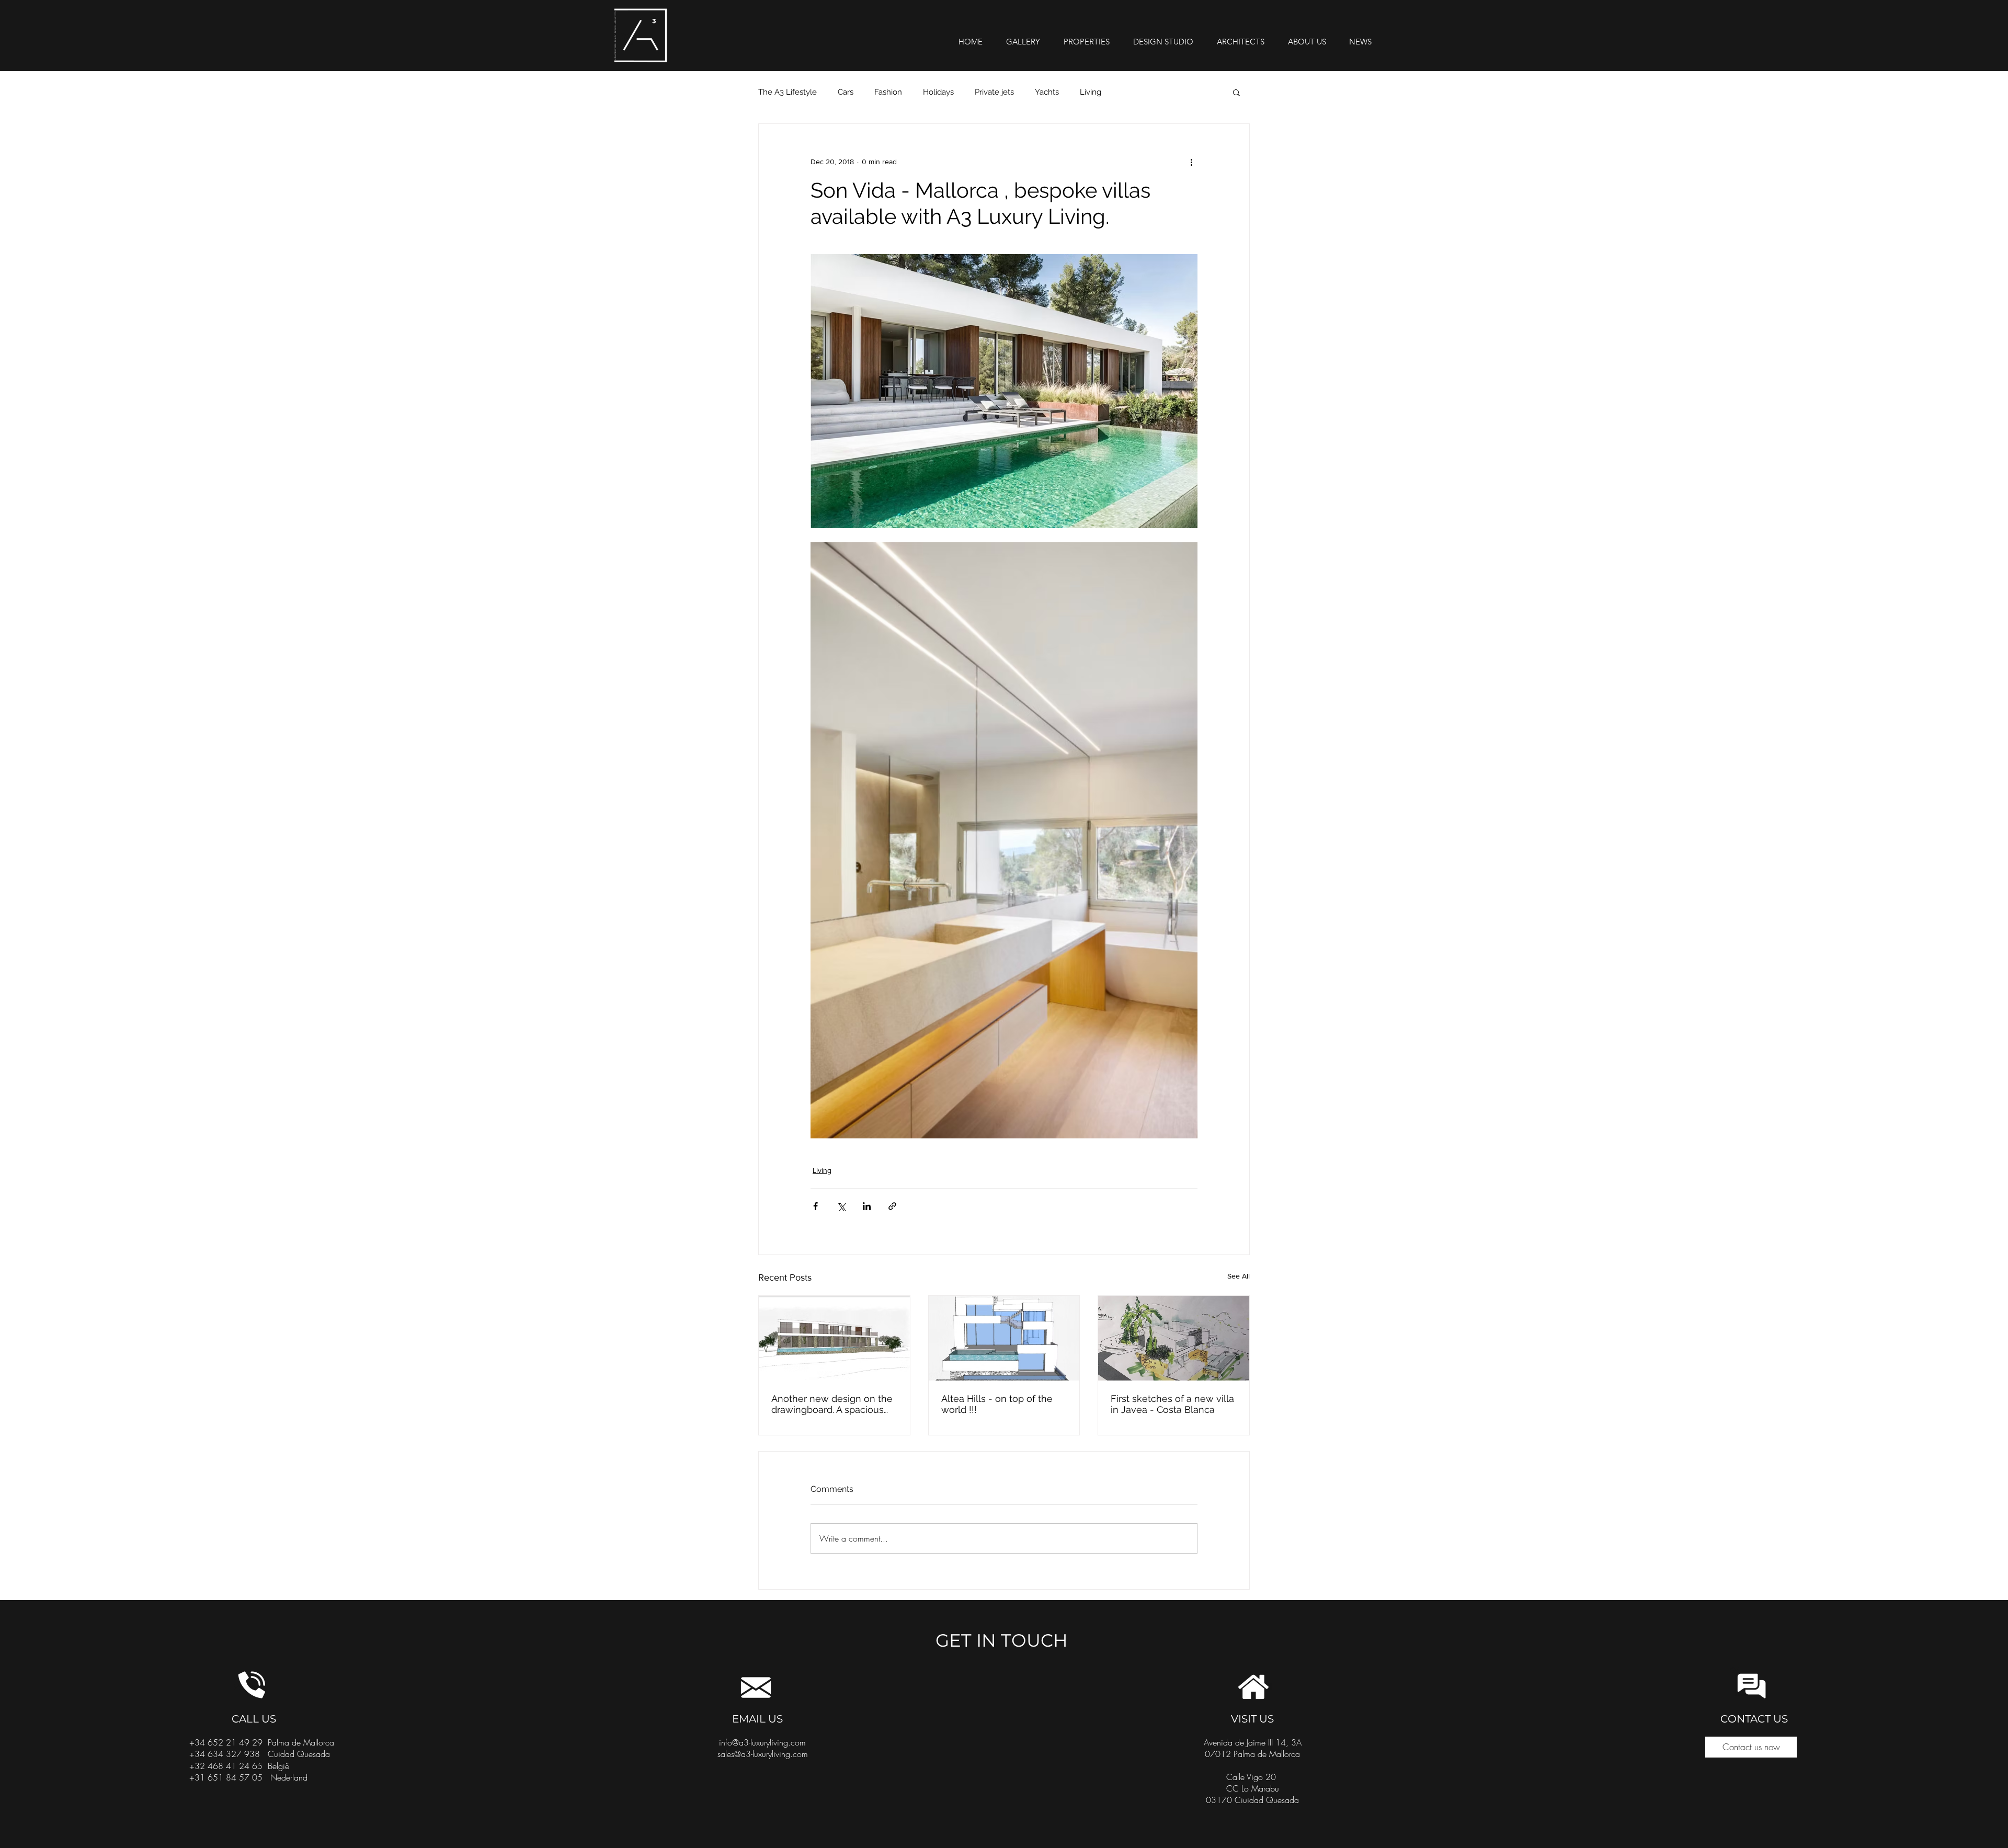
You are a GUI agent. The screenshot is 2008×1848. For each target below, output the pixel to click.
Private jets (994, 92)
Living (1091, 92)
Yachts (1047, 92)
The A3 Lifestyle (788, 92)
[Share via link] (892, 1206)
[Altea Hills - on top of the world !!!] (1004, 1338)
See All (1239, 1276)
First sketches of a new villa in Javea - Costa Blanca (1172, 1404)
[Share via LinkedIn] (867, 1206)
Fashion (888, 92)
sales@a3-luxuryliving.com (763, 1754)
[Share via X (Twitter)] (841, 1206)
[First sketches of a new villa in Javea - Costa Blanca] (1174, 1338)
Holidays (938, 92)
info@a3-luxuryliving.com (762, 1742)
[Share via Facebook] (815, 1206)
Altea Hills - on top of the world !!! (997, 1404)
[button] (1236, 92)
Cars (846, 92)
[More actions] (1191, 162)
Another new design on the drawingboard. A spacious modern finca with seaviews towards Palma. (833, 1404)
